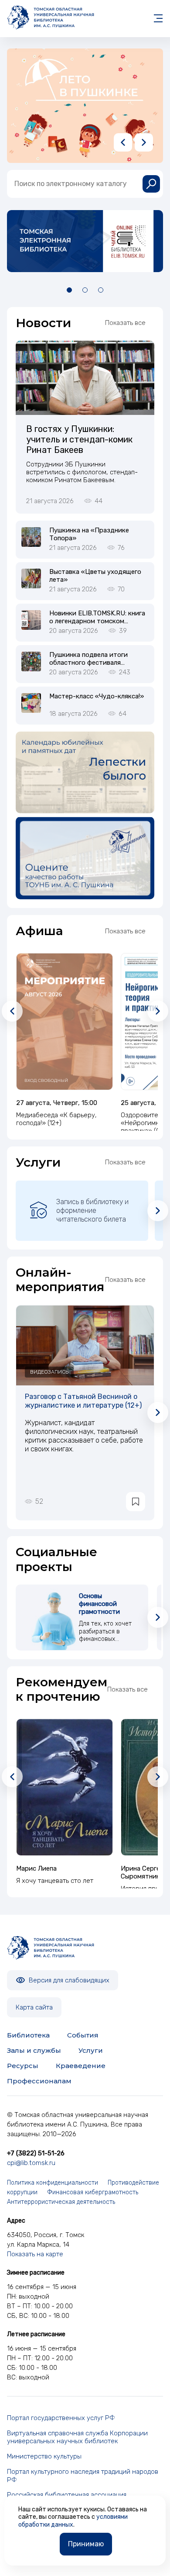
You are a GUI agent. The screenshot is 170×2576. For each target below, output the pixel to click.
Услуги (91, 2050)
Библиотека (28, 2035)
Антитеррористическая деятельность (61, 2202)
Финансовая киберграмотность (93, 2192)
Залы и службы (34, 2050)
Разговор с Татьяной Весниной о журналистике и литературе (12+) (83, 1401)
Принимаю (86, 2544)
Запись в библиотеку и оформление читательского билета (92, 1210)
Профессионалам (39, 2081)
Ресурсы (23, 2066)
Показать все (125, 323)
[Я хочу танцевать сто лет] (65, 1787)
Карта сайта (34, 2007)
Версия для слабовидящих (68, 1980)
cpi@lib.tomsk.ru (31, 2163)
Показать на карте (35, 2254)
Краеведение (81, 2066)
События (83, 2035)
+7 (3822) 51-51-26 (36, 2153)
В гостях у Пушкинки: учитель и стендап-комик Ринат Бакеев (79, 439)
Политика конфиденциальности (53, 2183)
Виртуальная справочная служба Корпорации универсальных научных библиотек (77, 2437)
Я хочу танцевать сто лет (55, 1881)
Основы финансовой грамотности (99, 1604)
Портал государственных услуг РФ (61, 2418)
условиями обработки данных (73, 2521)
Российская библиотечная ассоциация (67, 2495)
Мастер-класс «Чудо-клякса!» (97, 696)
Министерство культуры (44, 2456)
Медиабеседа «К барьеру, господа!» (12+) (56, 1119)
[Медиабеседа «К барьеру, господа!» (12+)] (65, 1022)
